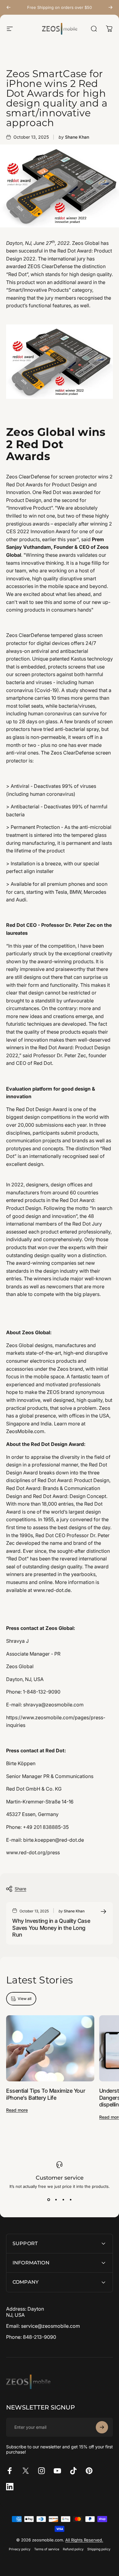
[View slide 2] (56, 2200)
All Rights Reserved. (84, 2540)
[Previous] (9, 7)
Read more (17, 2110)
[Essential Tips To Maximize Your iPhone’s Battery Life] (50, 2048)
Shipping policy (99, 2549)
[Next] (110, 7)
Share (20, 1889)
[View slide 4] (70, 2200)
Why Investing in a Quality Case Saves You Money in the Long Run (51, 1928)
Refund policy (73, 2549)
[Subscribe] (102, 2427)
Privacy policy (20, 2549)
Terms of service (47, 2549)
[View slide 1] (49, 2200)
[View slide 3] (63, 2200)
